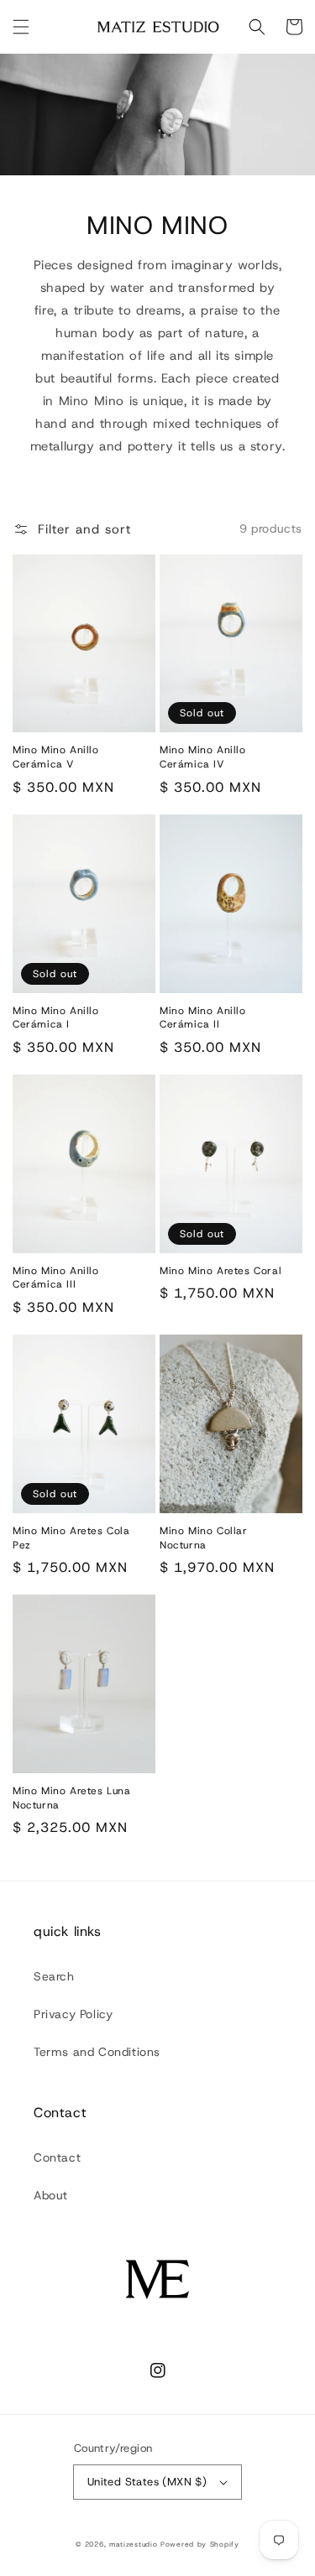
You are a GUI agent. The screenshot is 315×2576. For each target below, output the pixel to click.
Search (54, 1976)
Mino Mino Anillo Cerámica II (203, 1018)
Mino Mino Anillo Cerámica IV (203, 757)
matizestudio (133, 2545)
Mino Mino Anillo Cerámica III (56, 1278)
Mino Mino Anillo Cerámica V (56, 757)
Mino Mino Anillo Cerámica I (56, 1018)
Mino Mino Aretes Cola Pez (71, 1538)
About (51, 2195)
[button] (21, 27)
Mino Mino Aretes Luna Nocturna (72, 1798)
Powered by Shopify (200, 2545)
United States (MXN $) (147, 2482)
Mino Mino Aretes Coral (220, 1271)
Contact (57, 2157)
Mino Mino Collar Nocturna (204, 1538)
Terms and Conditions (97, 2052)
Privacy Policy (73, 2014)
